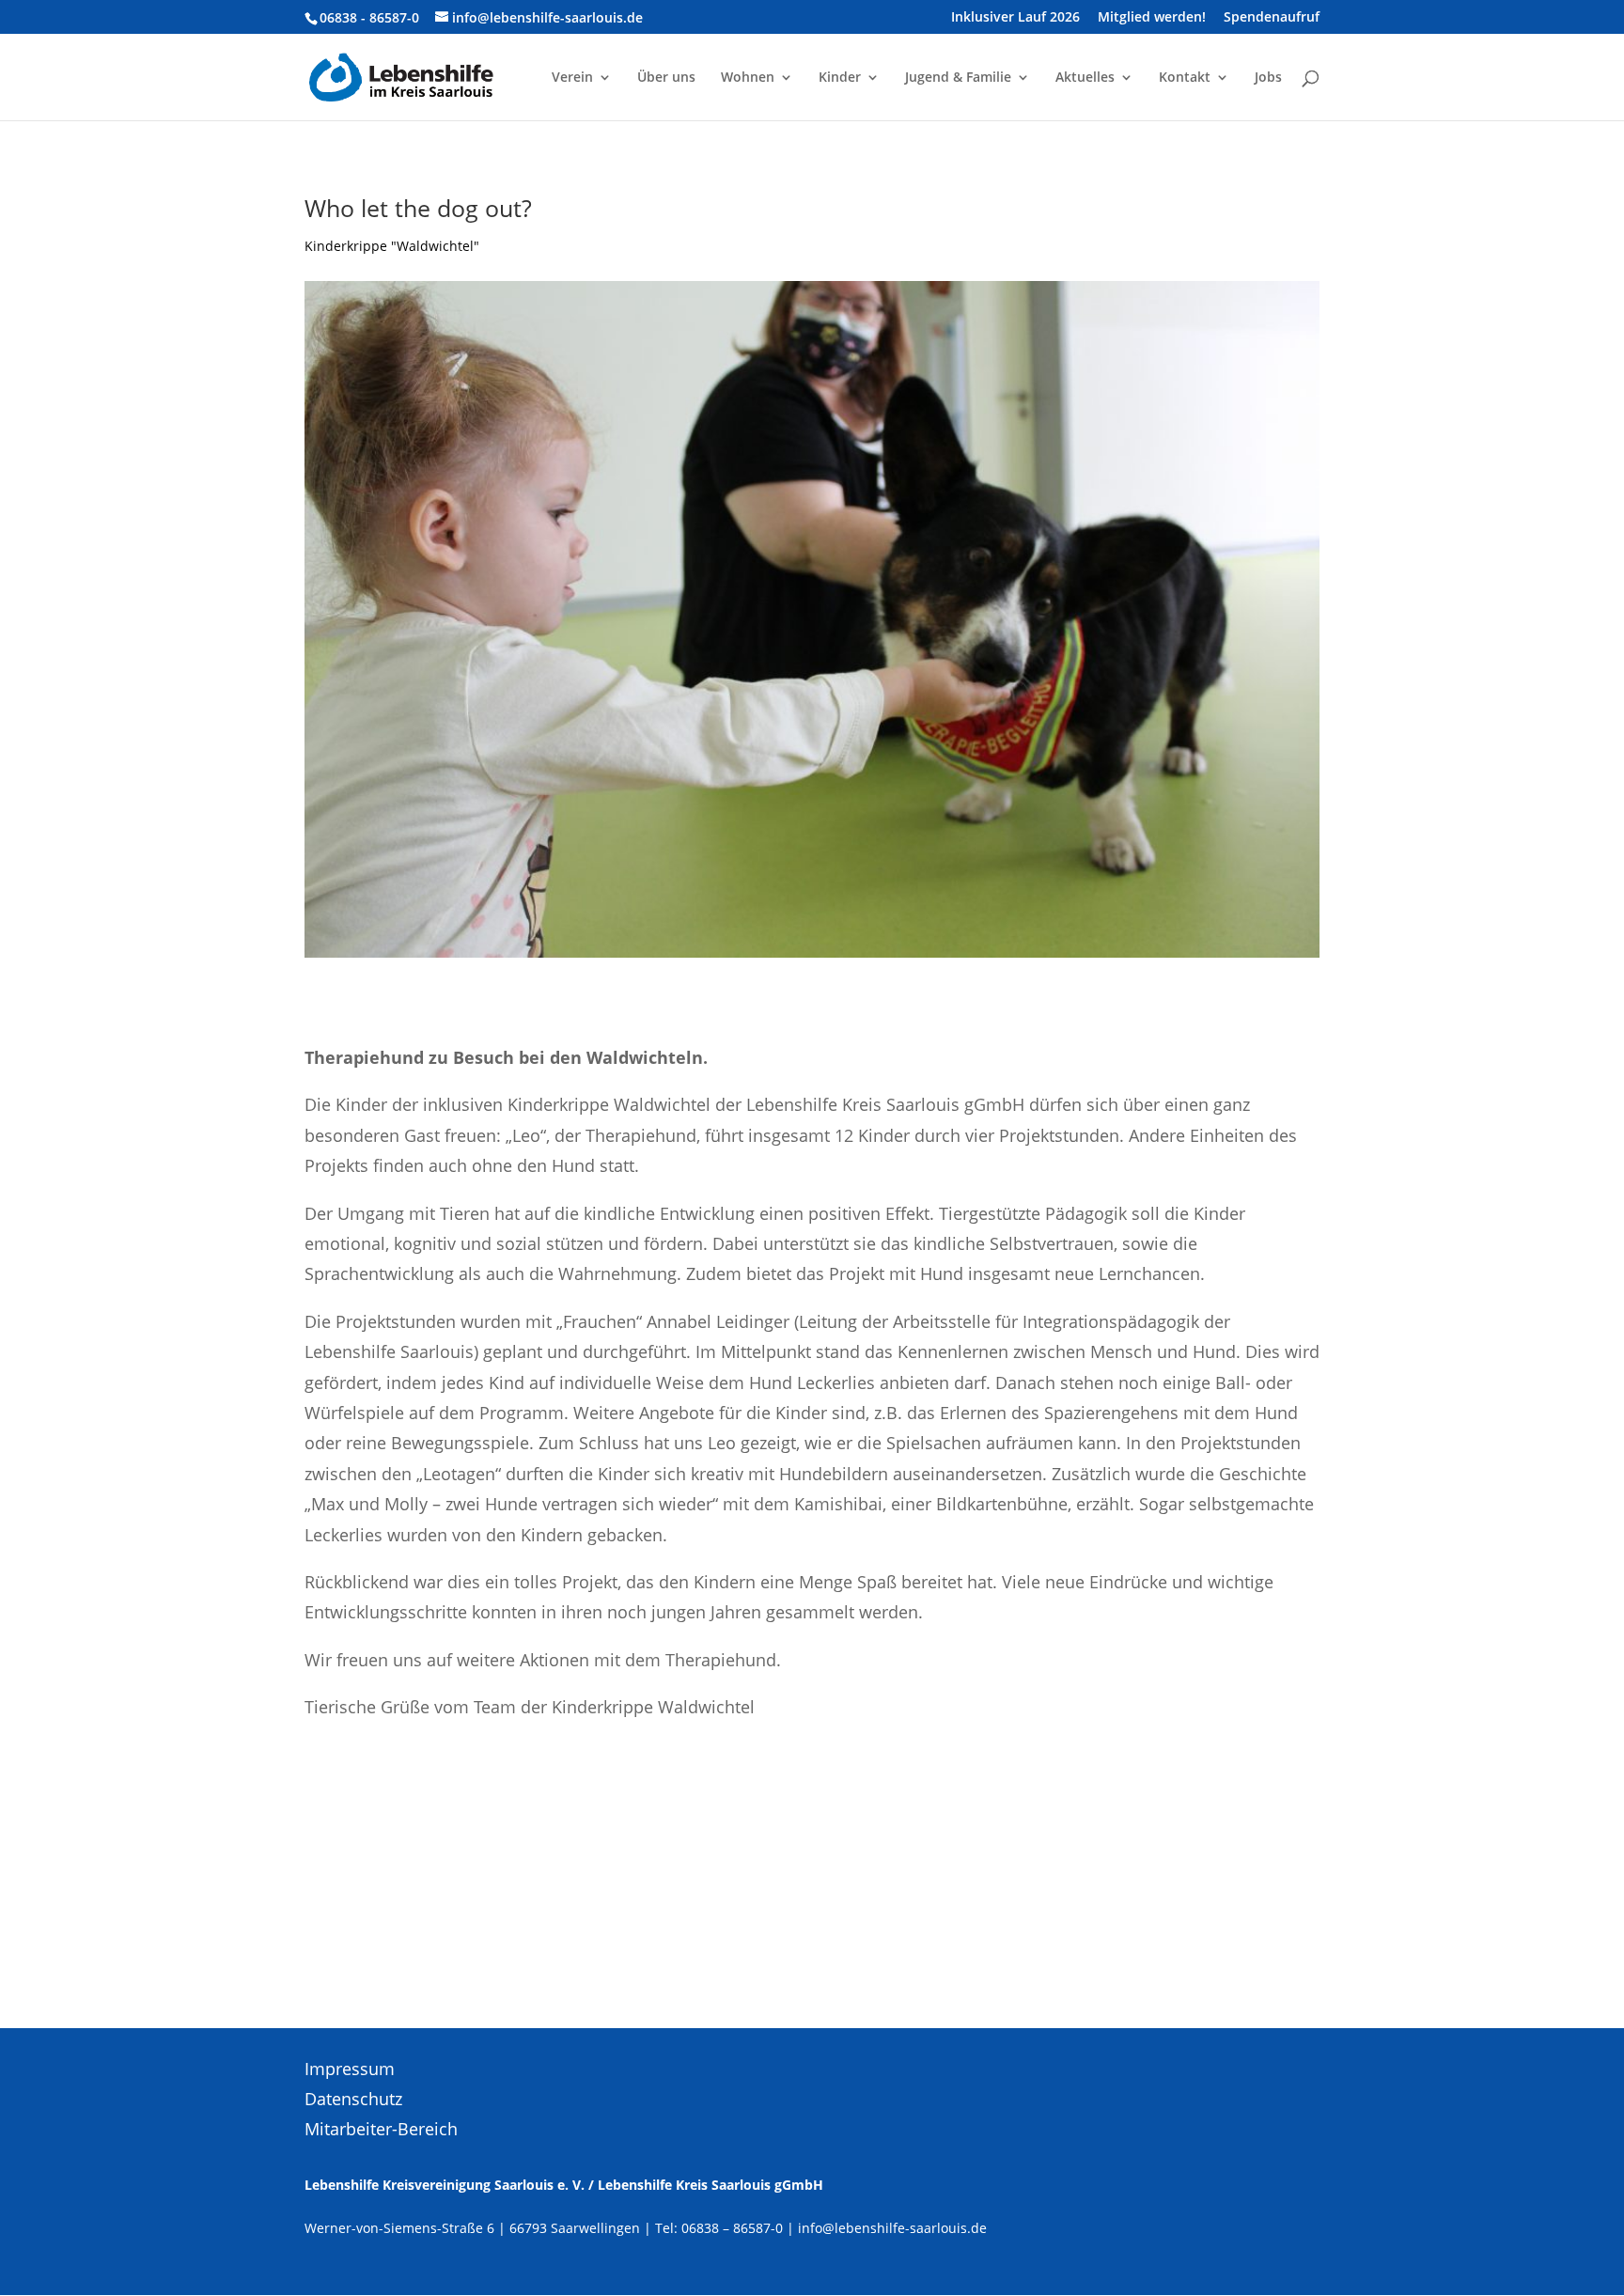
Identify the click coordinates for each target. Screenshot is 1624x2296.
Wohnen (748, 78)
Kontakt (1185, 78)
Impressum (350, 2069)
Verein (572, 78)
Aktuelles (1085, 78)
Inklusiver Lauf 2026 (1015, 18)
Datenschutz (353, 2099)
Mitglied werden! (1152, 18)
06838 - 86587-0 (369, 17)
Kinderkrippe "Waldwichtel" (392, 246)
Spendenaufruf (1272, 18)
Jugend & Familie (958, 78)
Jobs (1268, 78)
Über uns (666, 78)
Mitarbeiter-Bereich (381, 2129)
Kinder (840, 78)
